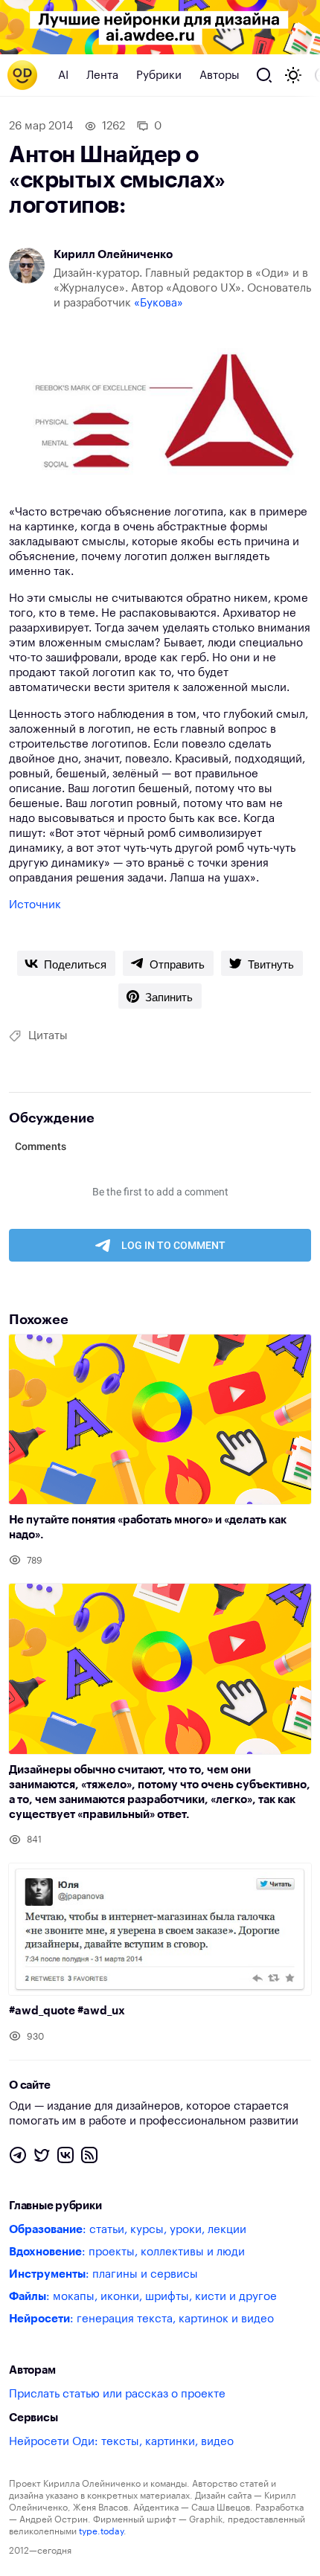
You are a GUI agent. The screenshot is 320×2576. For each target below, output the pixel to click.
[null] (66, 963)
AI (63, 76)
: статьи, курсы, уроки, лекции (128, 2230)
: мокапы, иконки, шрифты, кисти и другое (143, 2297)
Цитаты (48, 1036)
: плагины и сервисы (103, 2274)
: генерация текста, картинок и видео (141, 2319)
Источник (35, 905)
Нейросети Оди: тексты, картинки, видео (121, 2442)
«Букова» (159, 303)
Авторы (220, 76)
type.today (101, 2531)
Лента (102, 76)
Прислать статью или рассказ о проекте (117, 2394)
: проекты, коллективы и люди (127, 2252)
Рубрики (159, 76)
